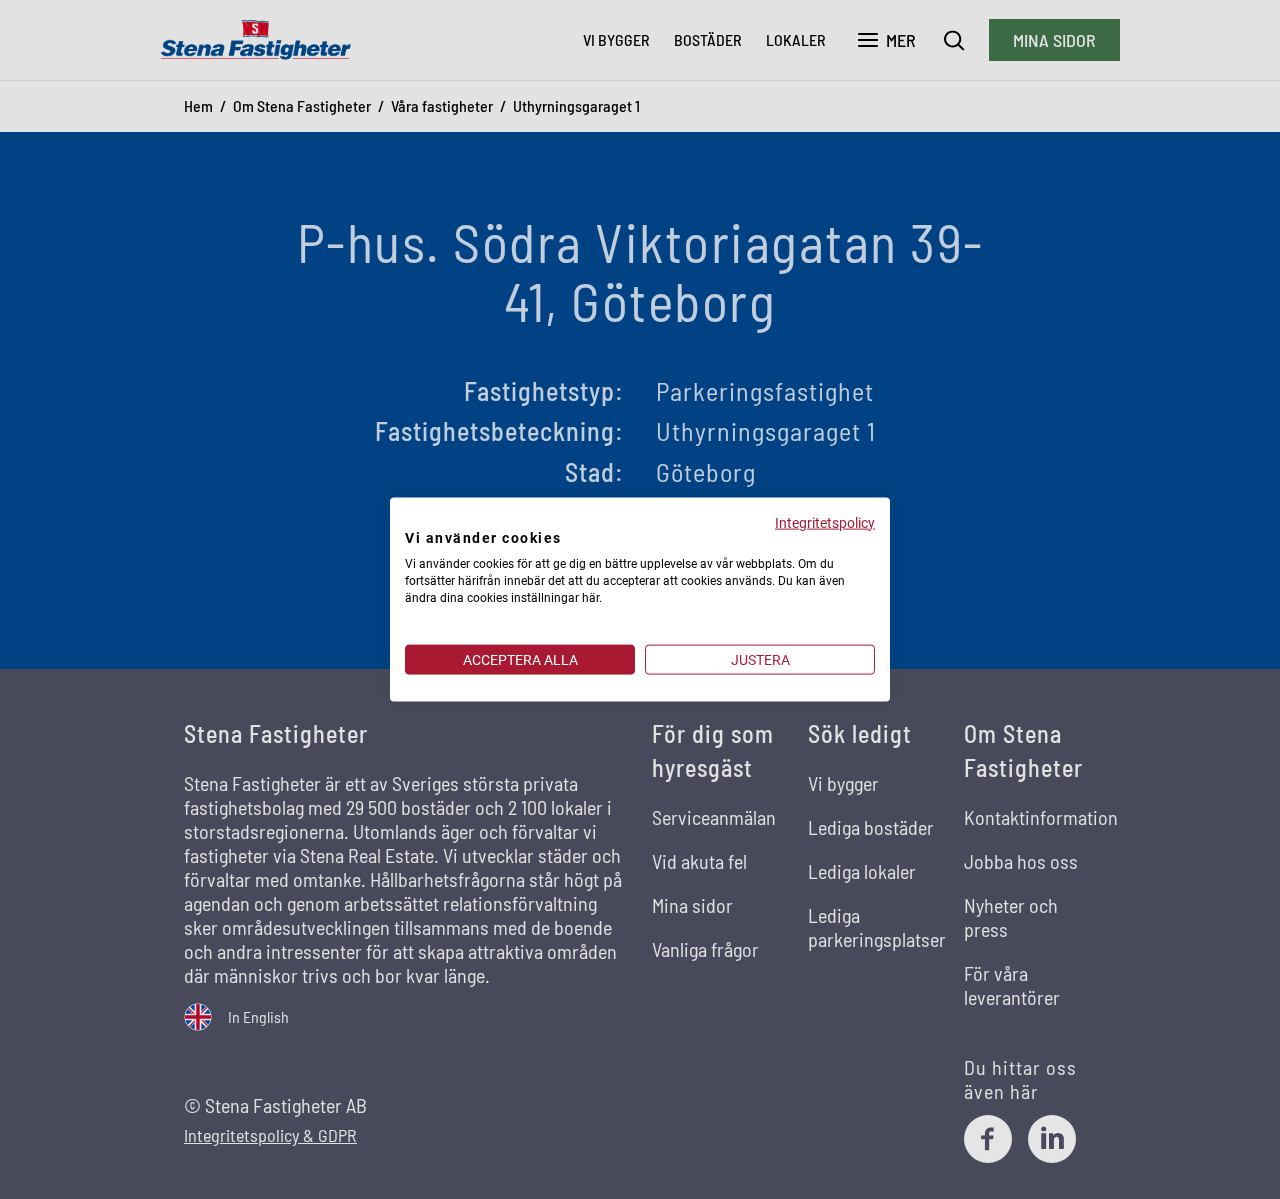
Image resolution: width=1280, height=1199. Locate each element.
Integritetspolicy (825, 522)
